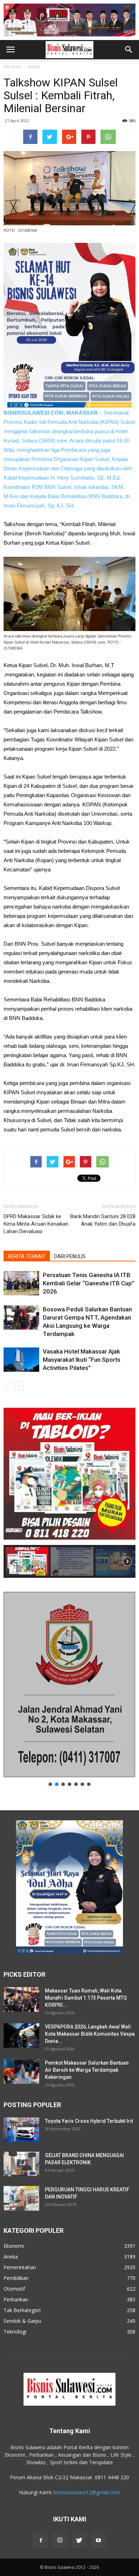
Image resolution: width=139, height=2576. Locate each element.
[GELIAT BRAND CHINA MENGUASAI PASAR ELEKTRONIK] (21, 2164)
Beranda (12, 67)
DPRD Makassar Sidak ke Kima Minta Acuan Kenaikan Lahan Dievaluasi (36, 1224)
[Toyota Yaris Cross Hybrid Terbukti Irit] (21, 2130)
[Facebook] (41, 2541)
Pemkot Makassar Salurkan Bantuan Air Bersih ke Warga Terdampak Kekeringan (87, 2070)
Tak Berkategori (22, 2310)
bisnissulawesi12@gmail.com (87, 2492)
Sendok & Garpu (22, 2321)
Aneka (34, 67)
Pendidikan (16, 2278)
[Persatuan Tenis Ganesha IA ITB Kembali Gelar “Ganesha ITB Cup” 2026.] (21, 1283)
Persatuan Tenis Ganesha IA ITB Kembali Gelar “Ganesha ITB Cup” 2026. (89, 1283)
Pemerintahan (20, 2267)
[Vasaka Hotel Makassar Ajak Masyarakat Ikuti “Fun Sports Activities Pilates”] (21, 1360)
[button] (129, 50)
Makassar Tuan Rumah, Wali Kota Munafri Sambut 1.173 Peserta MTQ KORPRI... (86, 1998)
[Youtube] (98, 2541)
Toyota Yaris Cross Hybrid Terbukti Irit (89, 2121)
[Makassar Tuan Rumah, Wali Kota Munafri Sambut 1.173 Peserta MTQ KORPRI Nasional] (21, 1999)
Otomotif (14, 2289)
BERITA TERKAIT (27, 1256)
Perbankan (16, 2299)
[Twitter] (79, 2541)
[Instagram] (60, 2541)
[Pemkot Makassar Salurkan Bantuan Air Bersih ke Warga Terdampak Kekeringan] (21, 2072)
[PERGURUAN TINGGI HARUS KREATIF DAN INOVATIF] (21, 2198)
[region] (69, 1490)
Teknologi (15, 2332)
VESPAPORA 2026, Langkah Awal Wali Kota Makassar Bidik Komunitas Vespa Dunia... (90, 2034)
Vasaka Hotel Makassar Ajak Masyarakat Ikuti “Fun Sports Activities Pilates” (82, 1360)
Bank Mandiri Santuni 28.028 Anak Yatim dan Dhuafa (103, 1220)
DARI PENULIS (70, 1256)
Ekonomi (14, 2246)
